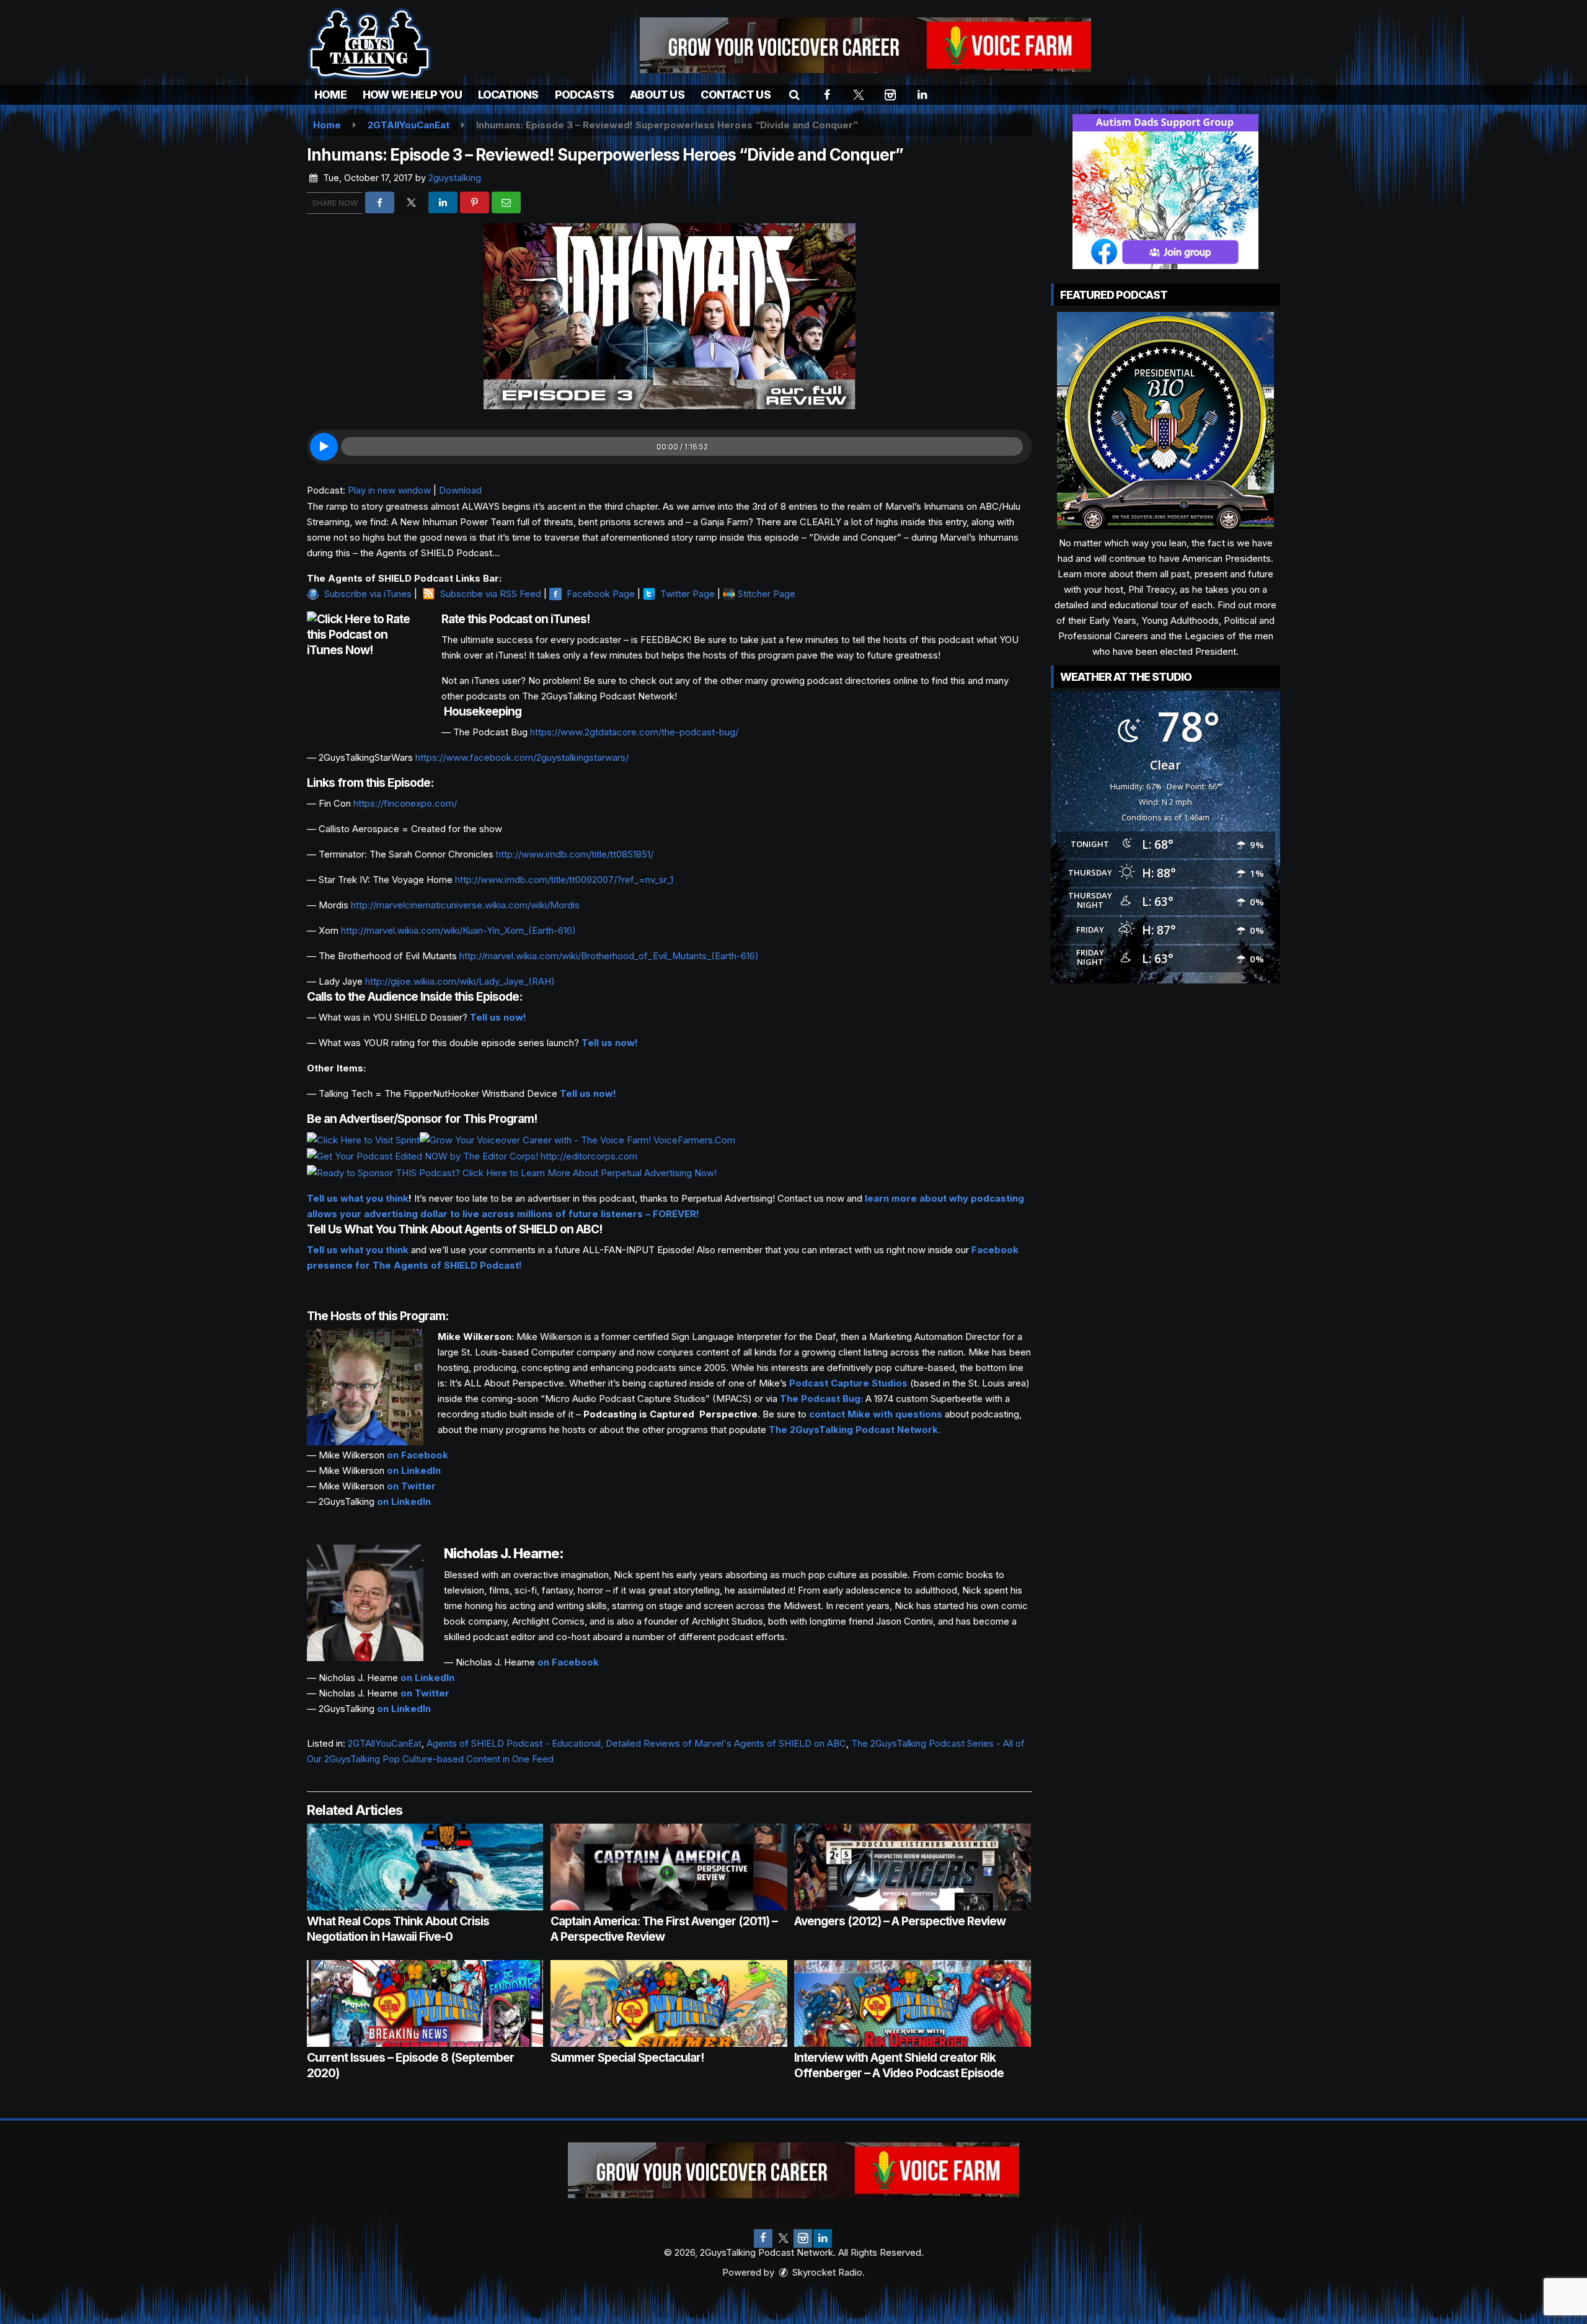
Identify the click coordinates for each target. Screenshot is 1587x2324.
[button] (794, 95)
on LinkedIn (414, 1470)
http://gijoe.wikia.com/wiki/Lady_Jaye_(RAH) (460, 981)
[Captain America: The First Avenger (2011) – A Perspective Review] (669, 1867)
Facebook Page (601, 594)
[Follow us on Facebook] (763, 2238)
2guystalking (455, 178)
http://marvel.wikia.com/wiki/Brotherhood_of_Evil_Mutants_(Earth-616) (609, 956)
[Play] (324, 447)
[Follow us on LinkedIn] (823, 2238)
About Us (657, 95)
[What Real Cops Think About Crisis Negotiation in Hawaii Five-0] (425, 1867)
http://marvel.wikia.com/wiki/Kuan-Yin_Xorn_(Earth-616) (458, 930)
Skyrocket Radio (826, 2272)
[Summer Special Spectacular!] (669, 2003)
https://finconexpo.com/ (405, 803)
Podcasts (585, 95)
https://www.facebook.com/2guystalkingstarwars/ (522, 757)
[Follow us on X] (783, 2238)
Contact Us (736, 95)
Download (460, 490)
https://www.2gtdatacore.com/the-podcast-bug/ (634, 732)
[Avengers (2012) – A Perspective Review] (912, 1867)
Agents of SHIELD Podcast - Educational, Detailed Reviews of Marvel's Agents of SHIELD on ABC (636, 1743)
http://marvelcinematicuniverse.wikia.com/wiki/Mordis (465, 905)
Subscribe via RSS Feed (491, 594)
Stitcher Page (767, 594)
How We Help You (412, 95)
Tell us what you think (358, 1198)
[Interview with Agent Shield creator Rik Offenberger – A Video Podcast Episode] (912, 2003)
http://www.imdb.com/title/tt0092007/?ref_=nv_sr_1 (564, 880)
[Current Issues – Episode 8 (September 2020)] (425, 2003)
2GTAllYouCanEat (385, 1743)
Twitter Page (687, 594)
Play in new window (389, 490)
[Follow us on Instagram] (803, 2238)
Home (330, 95)
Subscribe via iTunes (368, 594)
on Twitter (411, 1486)
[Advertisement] (865, 45)
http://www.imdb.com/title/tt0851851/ (575, 854)
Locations (508, 95)
